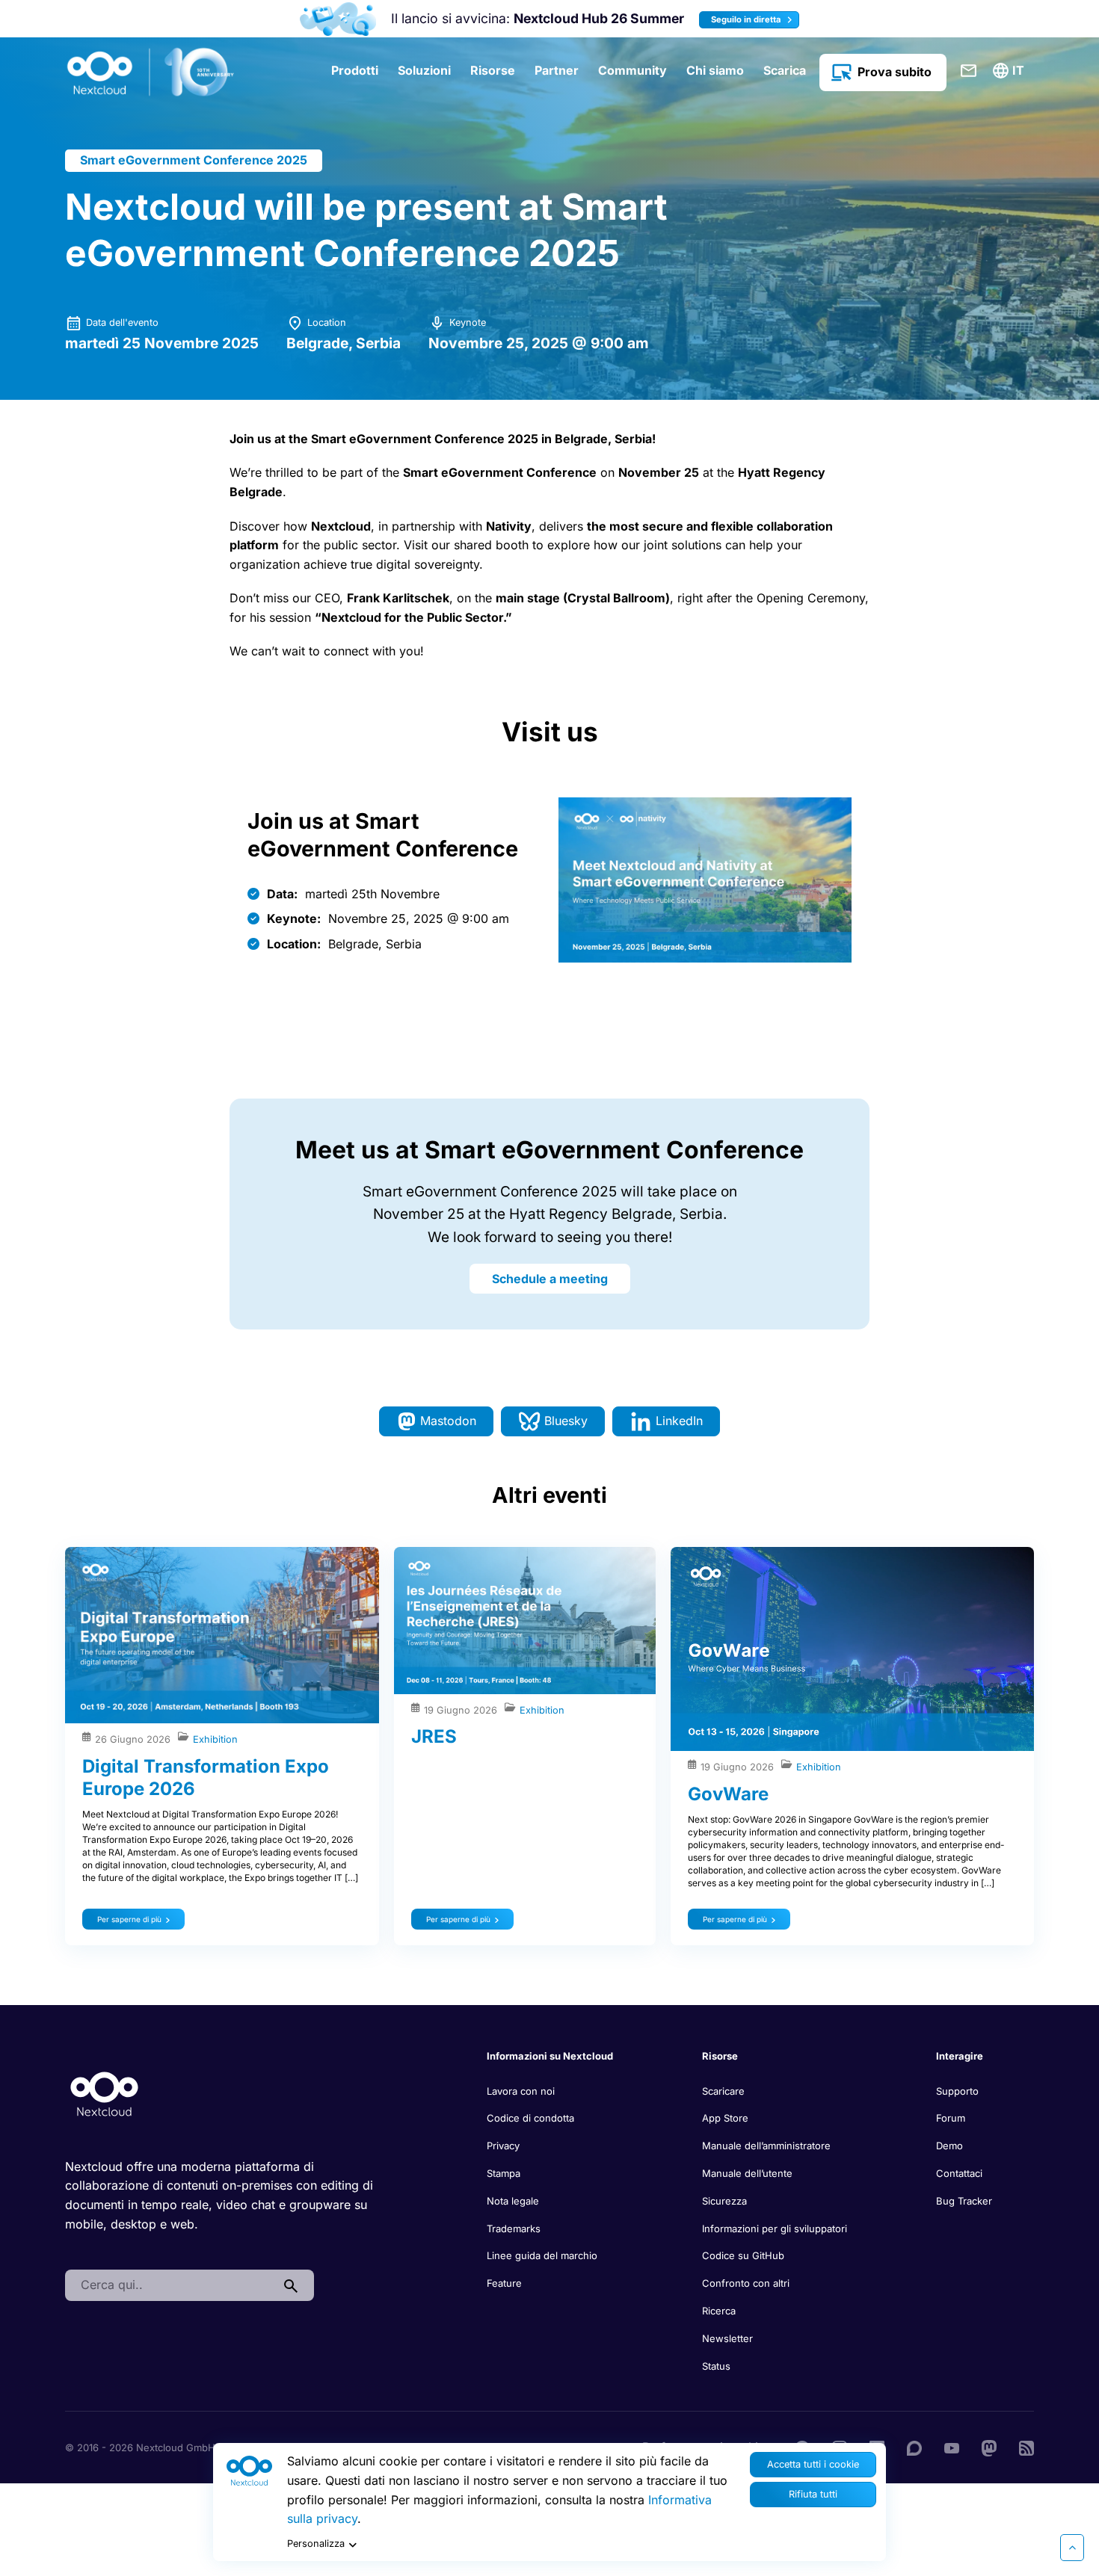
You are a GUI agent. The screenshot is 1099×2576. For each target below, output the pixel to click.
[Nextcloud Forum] (914, 2447)
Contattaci (969, 71)
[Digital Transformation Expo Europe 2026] (222, 1635)
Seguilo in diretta (747, 19)
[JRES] (525, 1621)
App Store (725, 2118)
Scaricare (723, 2091)
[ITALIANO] (1011, 71)
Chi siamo (715, 70)
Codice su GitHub (743, 2255)
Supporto (957, 2091)
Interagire (960, 2056)
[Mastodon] (989, 2447)
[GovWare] (852, 1649)
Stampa (504, 2173)
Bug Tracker (964, 2201)
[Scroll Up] (1072, 2548)
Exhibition (215, 1739)
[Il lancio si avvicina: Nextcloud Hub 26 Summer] (338, 19)
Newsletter (727, 2338)
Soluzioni (424, 70)
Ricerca (719, 2311)
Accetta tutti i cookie (813, 2464)
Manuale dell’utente (747, 2173)
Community (632, 70)
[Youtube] (952, 2447)
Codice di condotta (530, 2118)
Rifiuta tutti (813, 2494)
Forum (951, 2118)
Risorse (493, 70)
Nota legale (513, 2201)
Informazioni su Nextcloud (550, 2056)
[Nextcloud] (151, 72)
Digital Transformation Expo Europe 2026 (206, 1777)
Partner (557, 70)
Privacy (503, 2146)
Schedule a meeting (550, 1279)
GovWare (728, 1794)
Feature (504, 2283)
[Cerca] (291, 2285)
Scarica (785, 70)
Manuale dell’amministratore (766, 2146)
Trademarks (514, 2228)
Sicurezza (724, 2201)
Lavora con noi (521, 2091)
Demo (949, 2146)
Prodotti (355, 70)
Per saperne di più (129, 1919)
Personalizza (316, 2543)
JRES (434, 1736)
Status (716, 2366)
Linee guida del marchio (542, 2255)
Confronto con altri (746, 2283)
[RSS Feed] (1026, 2447)
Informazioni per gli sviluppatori (775, 2228)
